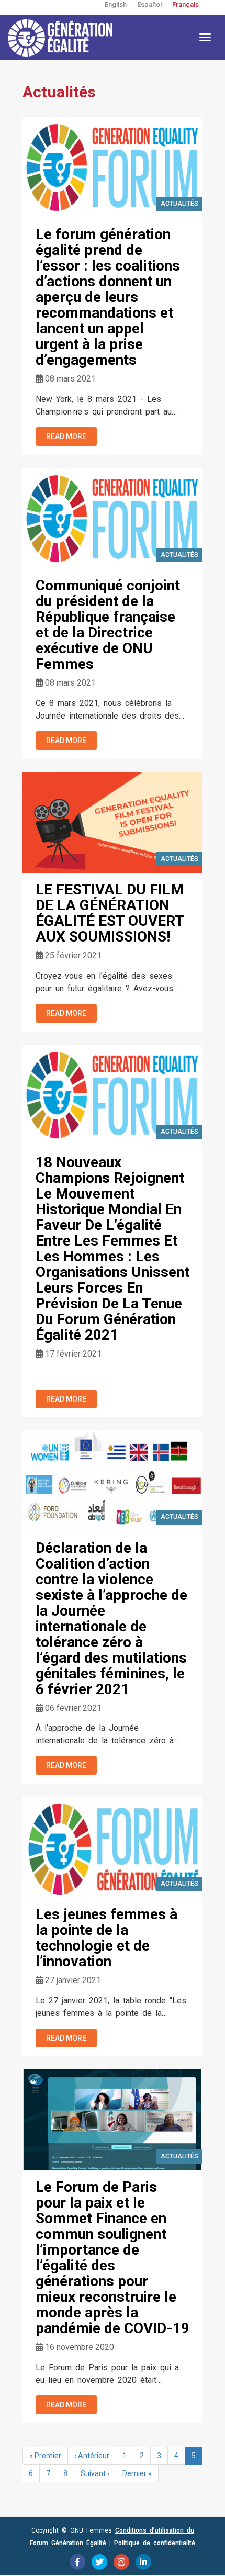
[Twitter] (99, 2562)
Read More (66, 436)
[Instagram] (121, 2562)
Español (149, 4)
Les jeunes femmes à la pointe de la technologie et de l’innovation (106, 1938)
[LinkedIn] (143, 2562)
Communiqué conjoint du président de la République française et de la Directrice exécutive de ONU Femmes (108, 625)
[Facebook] (77, 2562)
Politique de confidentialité (155, 2543)
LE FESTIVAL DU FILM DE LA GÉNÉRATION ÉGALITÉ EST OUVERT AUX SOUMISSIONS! (110, 913)
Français (185, 4)
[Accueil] (60, 38)
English (116, 4)
